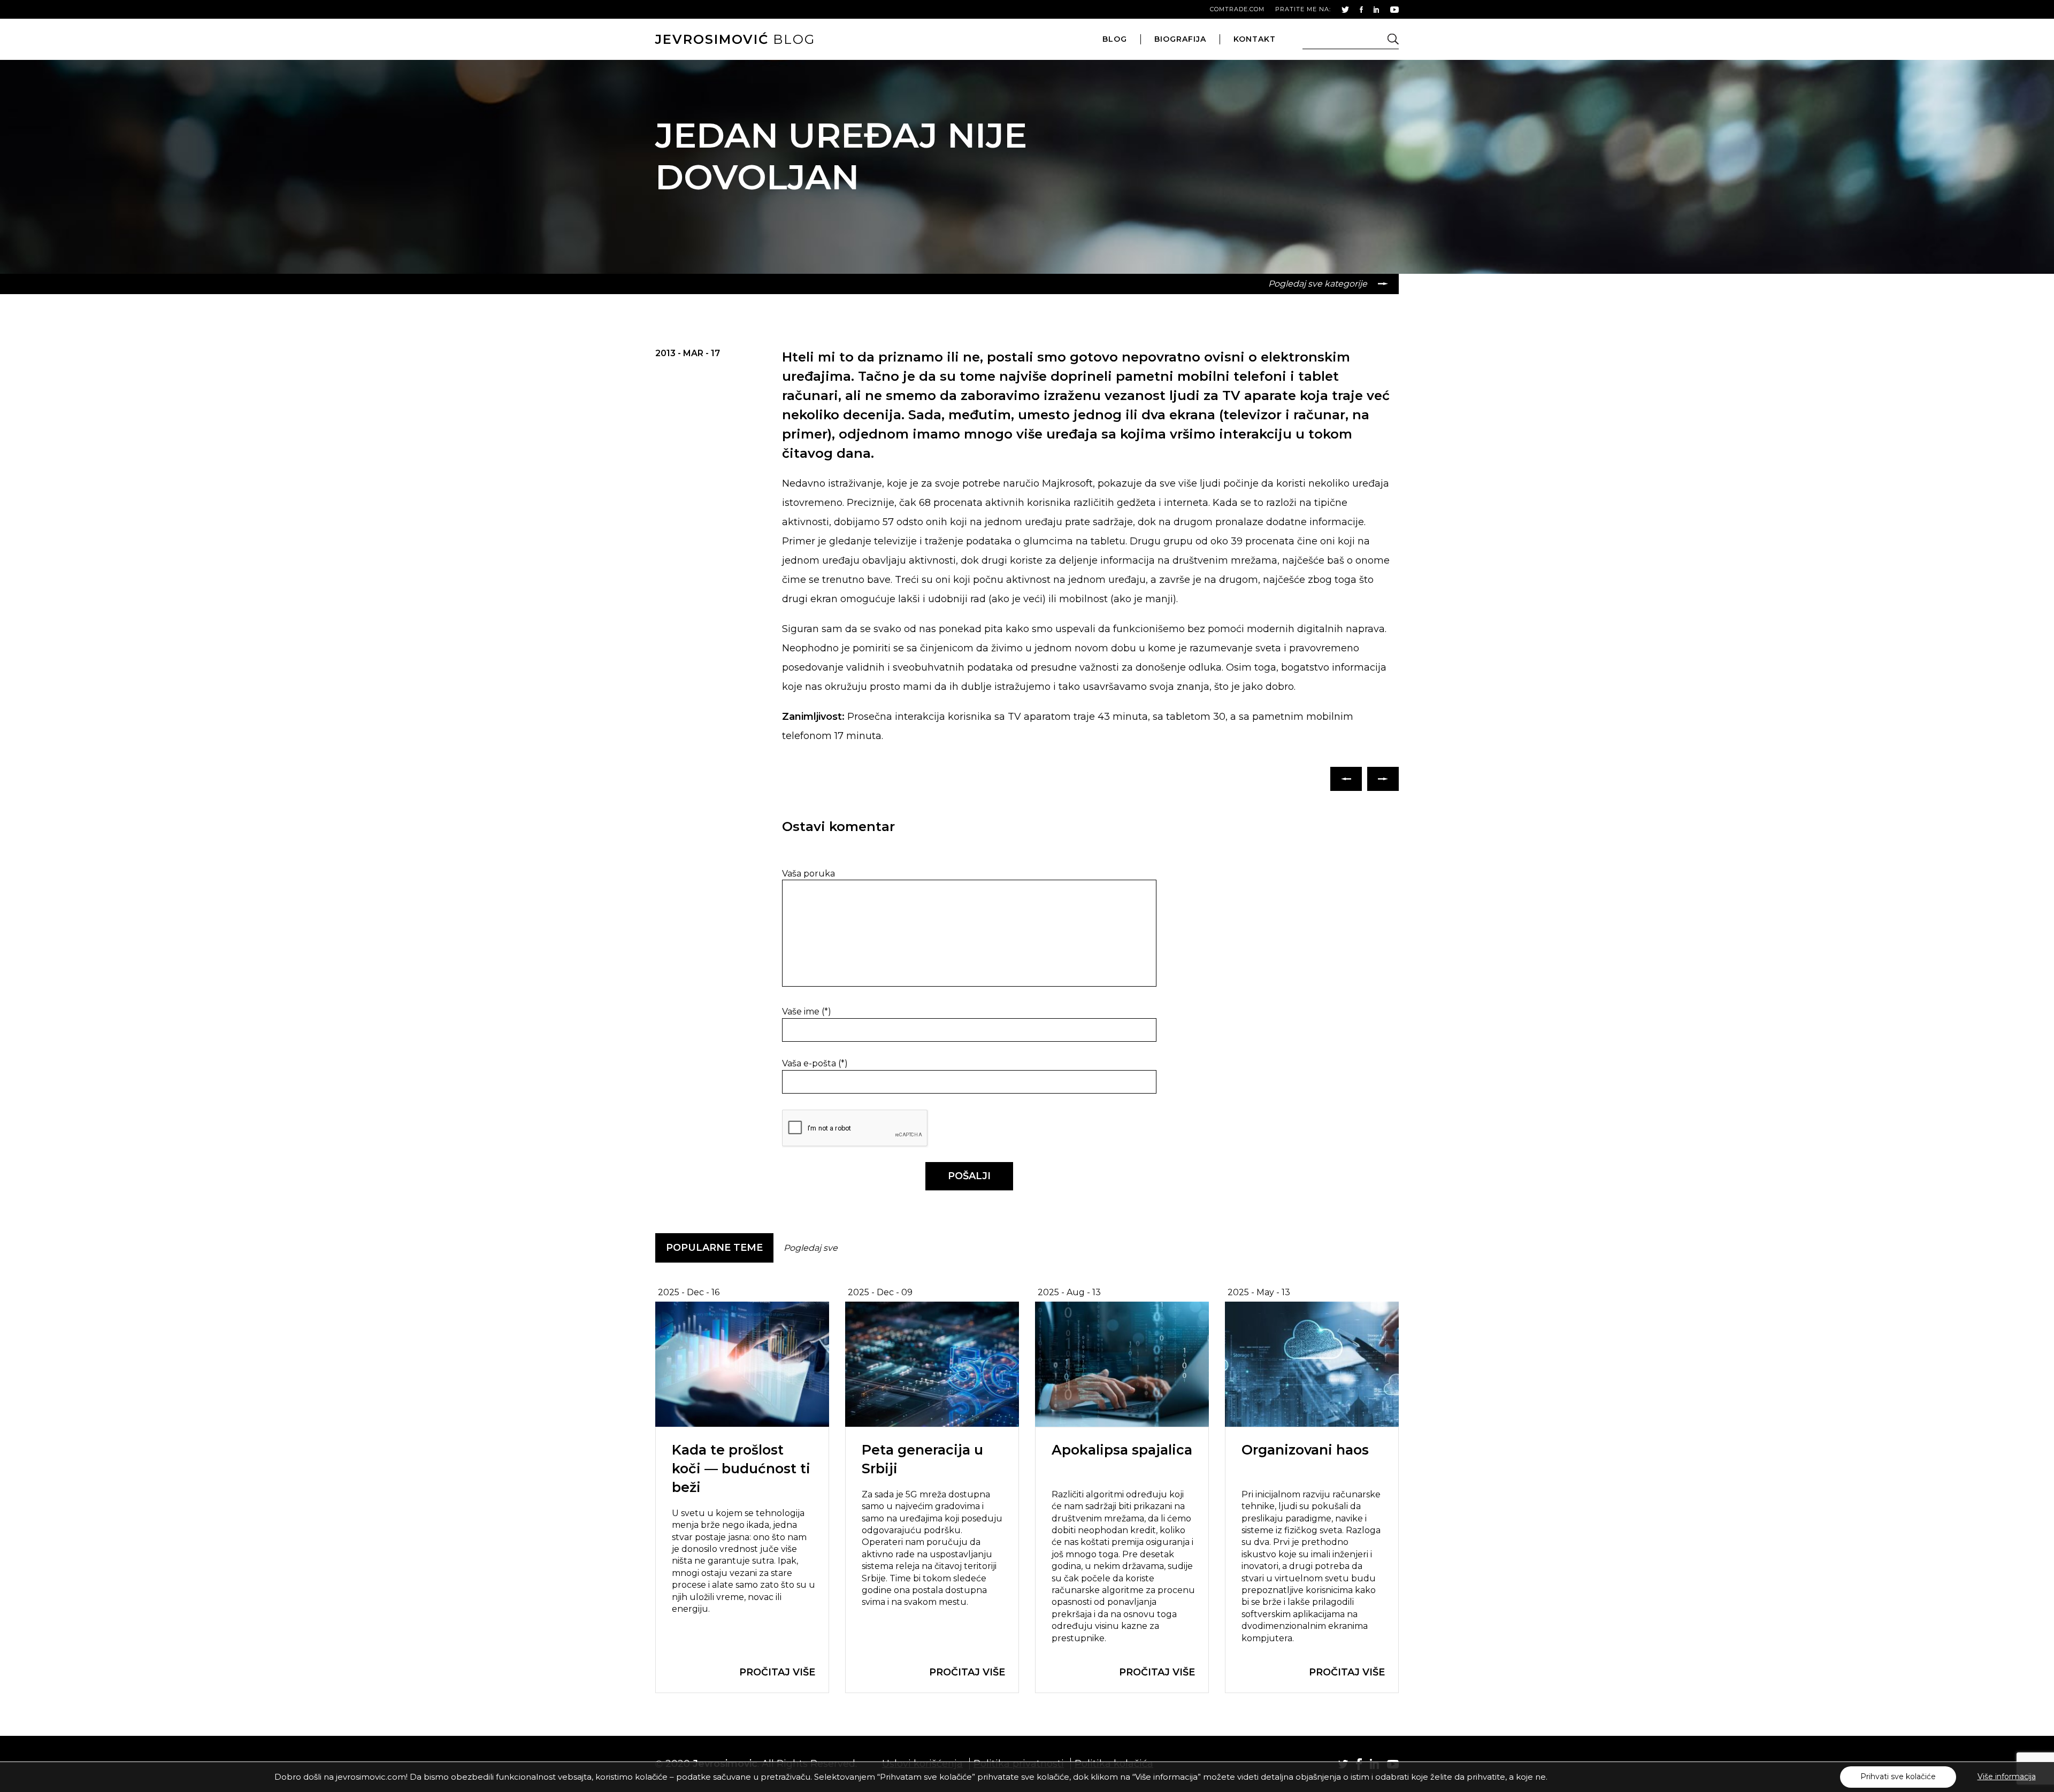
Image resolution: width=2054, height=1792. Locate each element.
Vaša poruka (808, 874)
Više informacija (2007, 1776)
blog (735, 39)
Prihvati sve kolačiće (1898, 1776)
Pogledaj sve (811, 1248)
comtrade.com (1237, 9)
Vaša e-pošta (815, 1063)
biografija (1180, 39)
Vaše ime (807, 1012)
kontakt (1255, 39)
